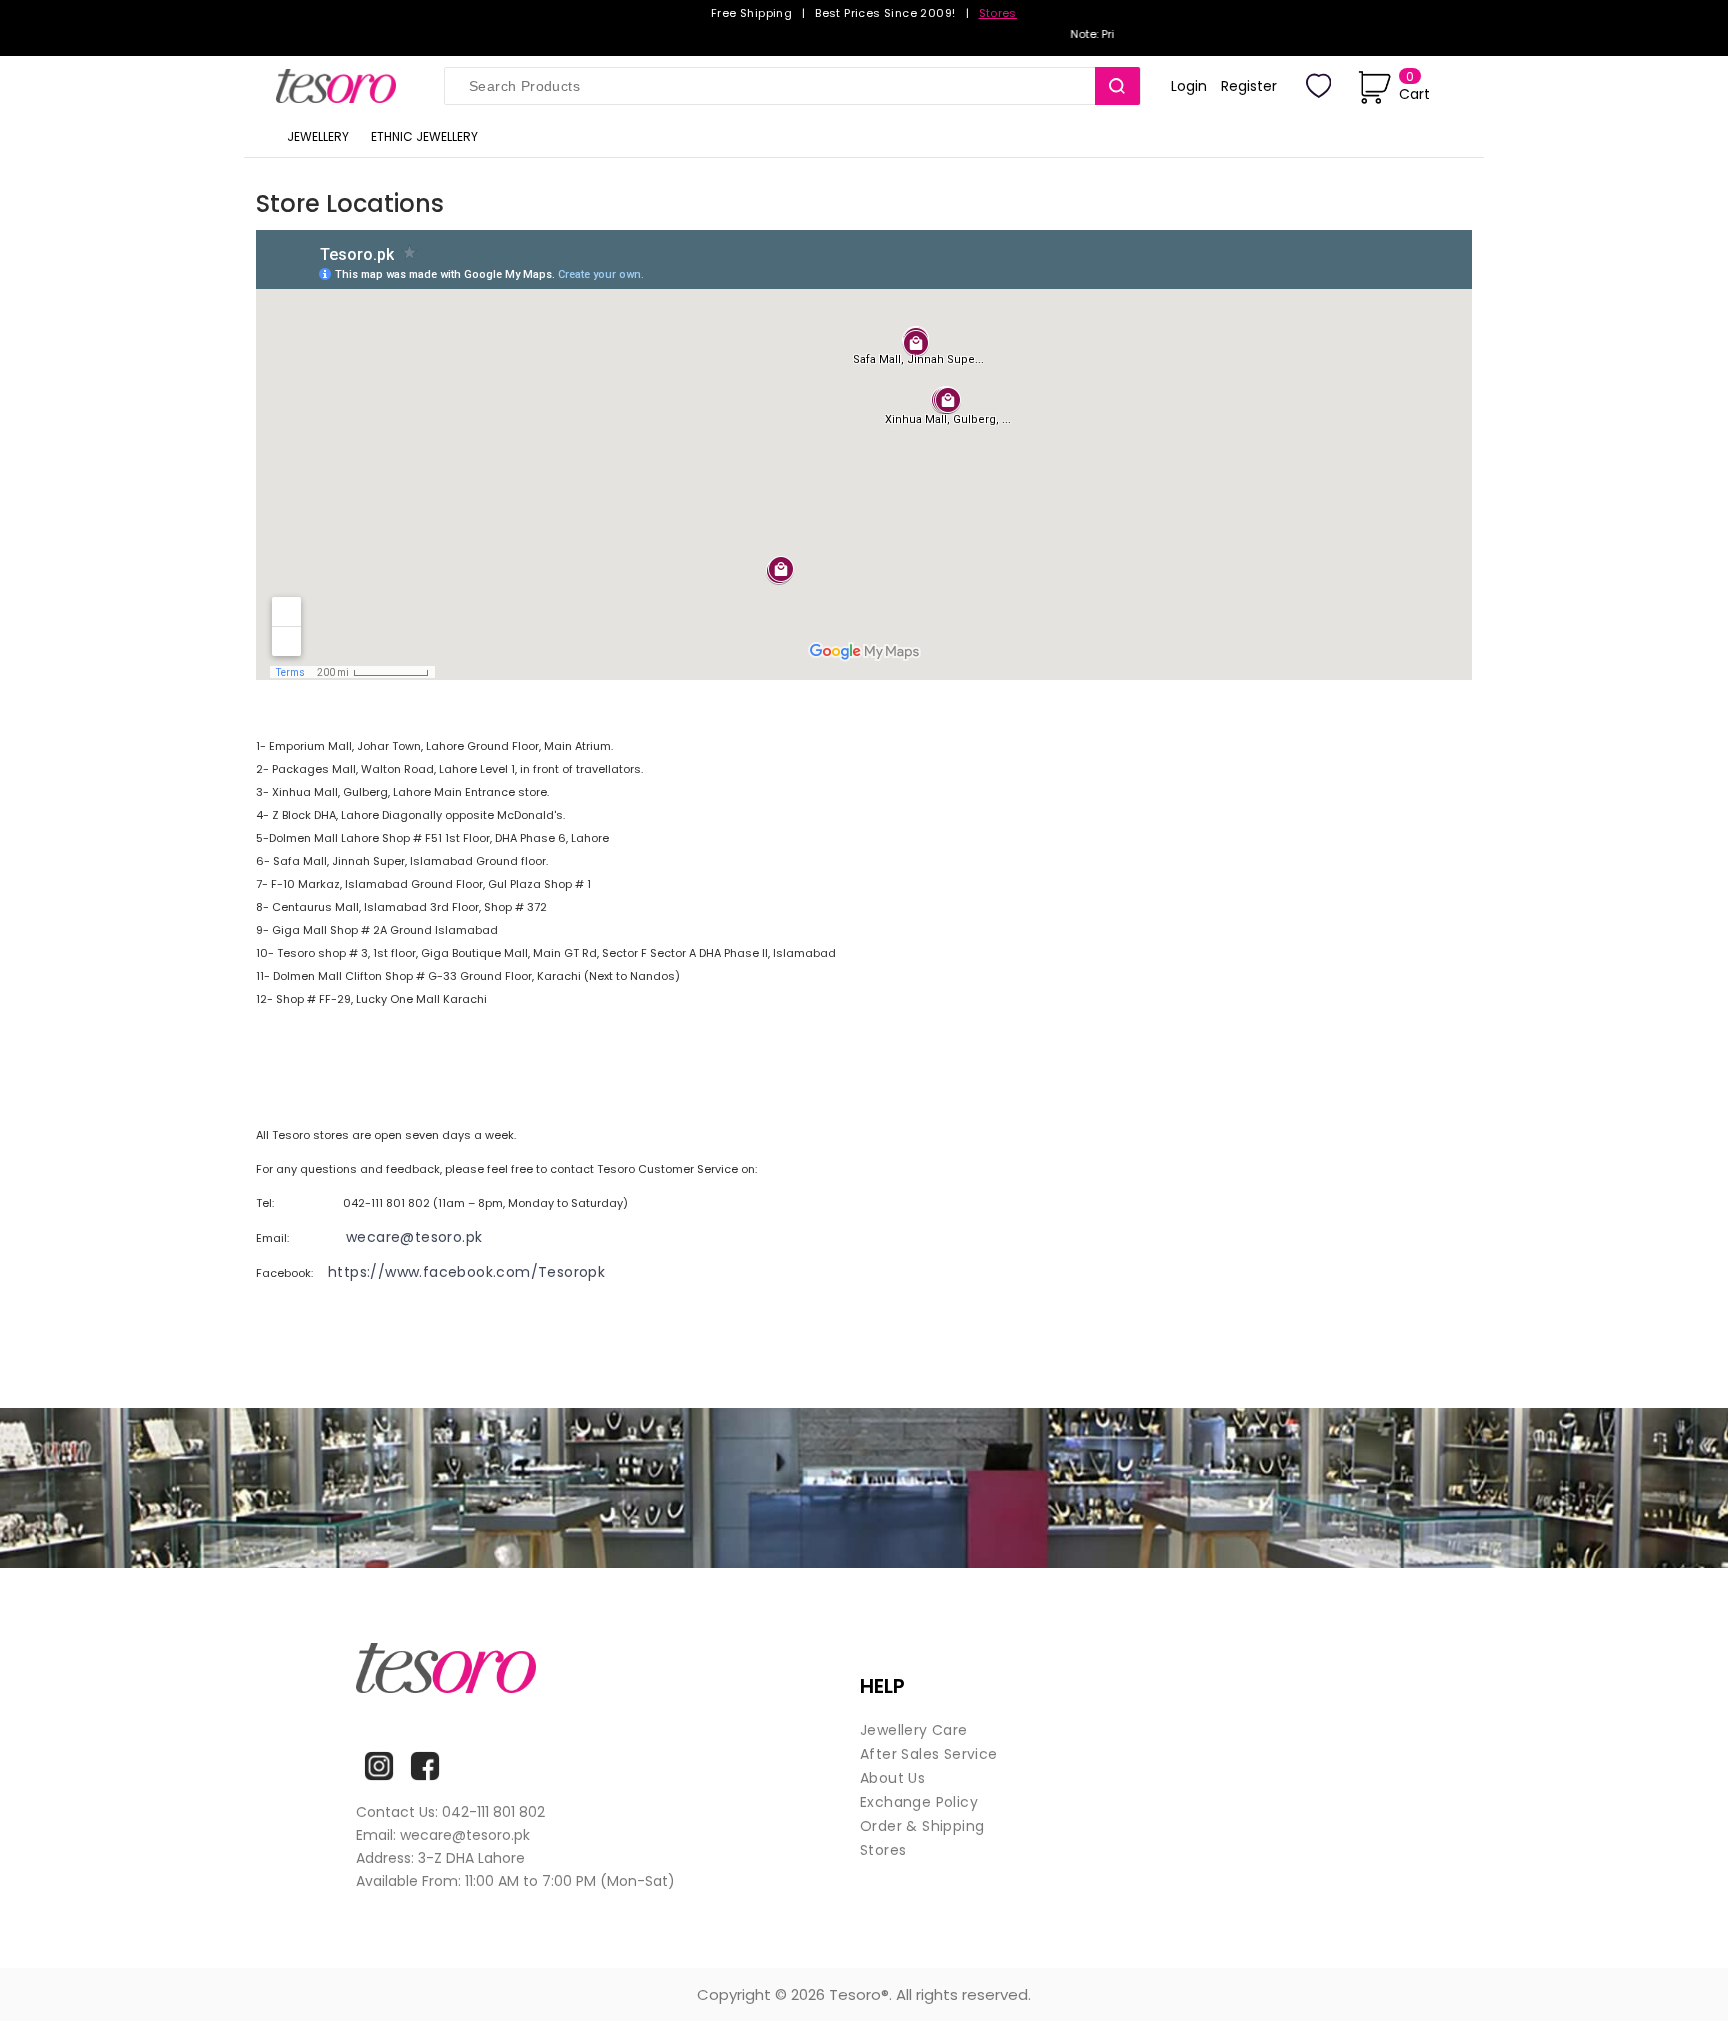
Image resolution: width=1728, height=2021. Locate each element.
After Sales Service (929, 1754)
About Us (892, 1778)
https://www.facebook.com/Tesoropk (466, 1272)
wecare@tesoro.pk (414, 1237)
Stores (998, 13)
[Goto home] (345, 86)
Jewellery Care (914, 1730)
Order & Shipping (922, 1826)
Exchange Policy (919, 1802)
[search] (1117, 86)
